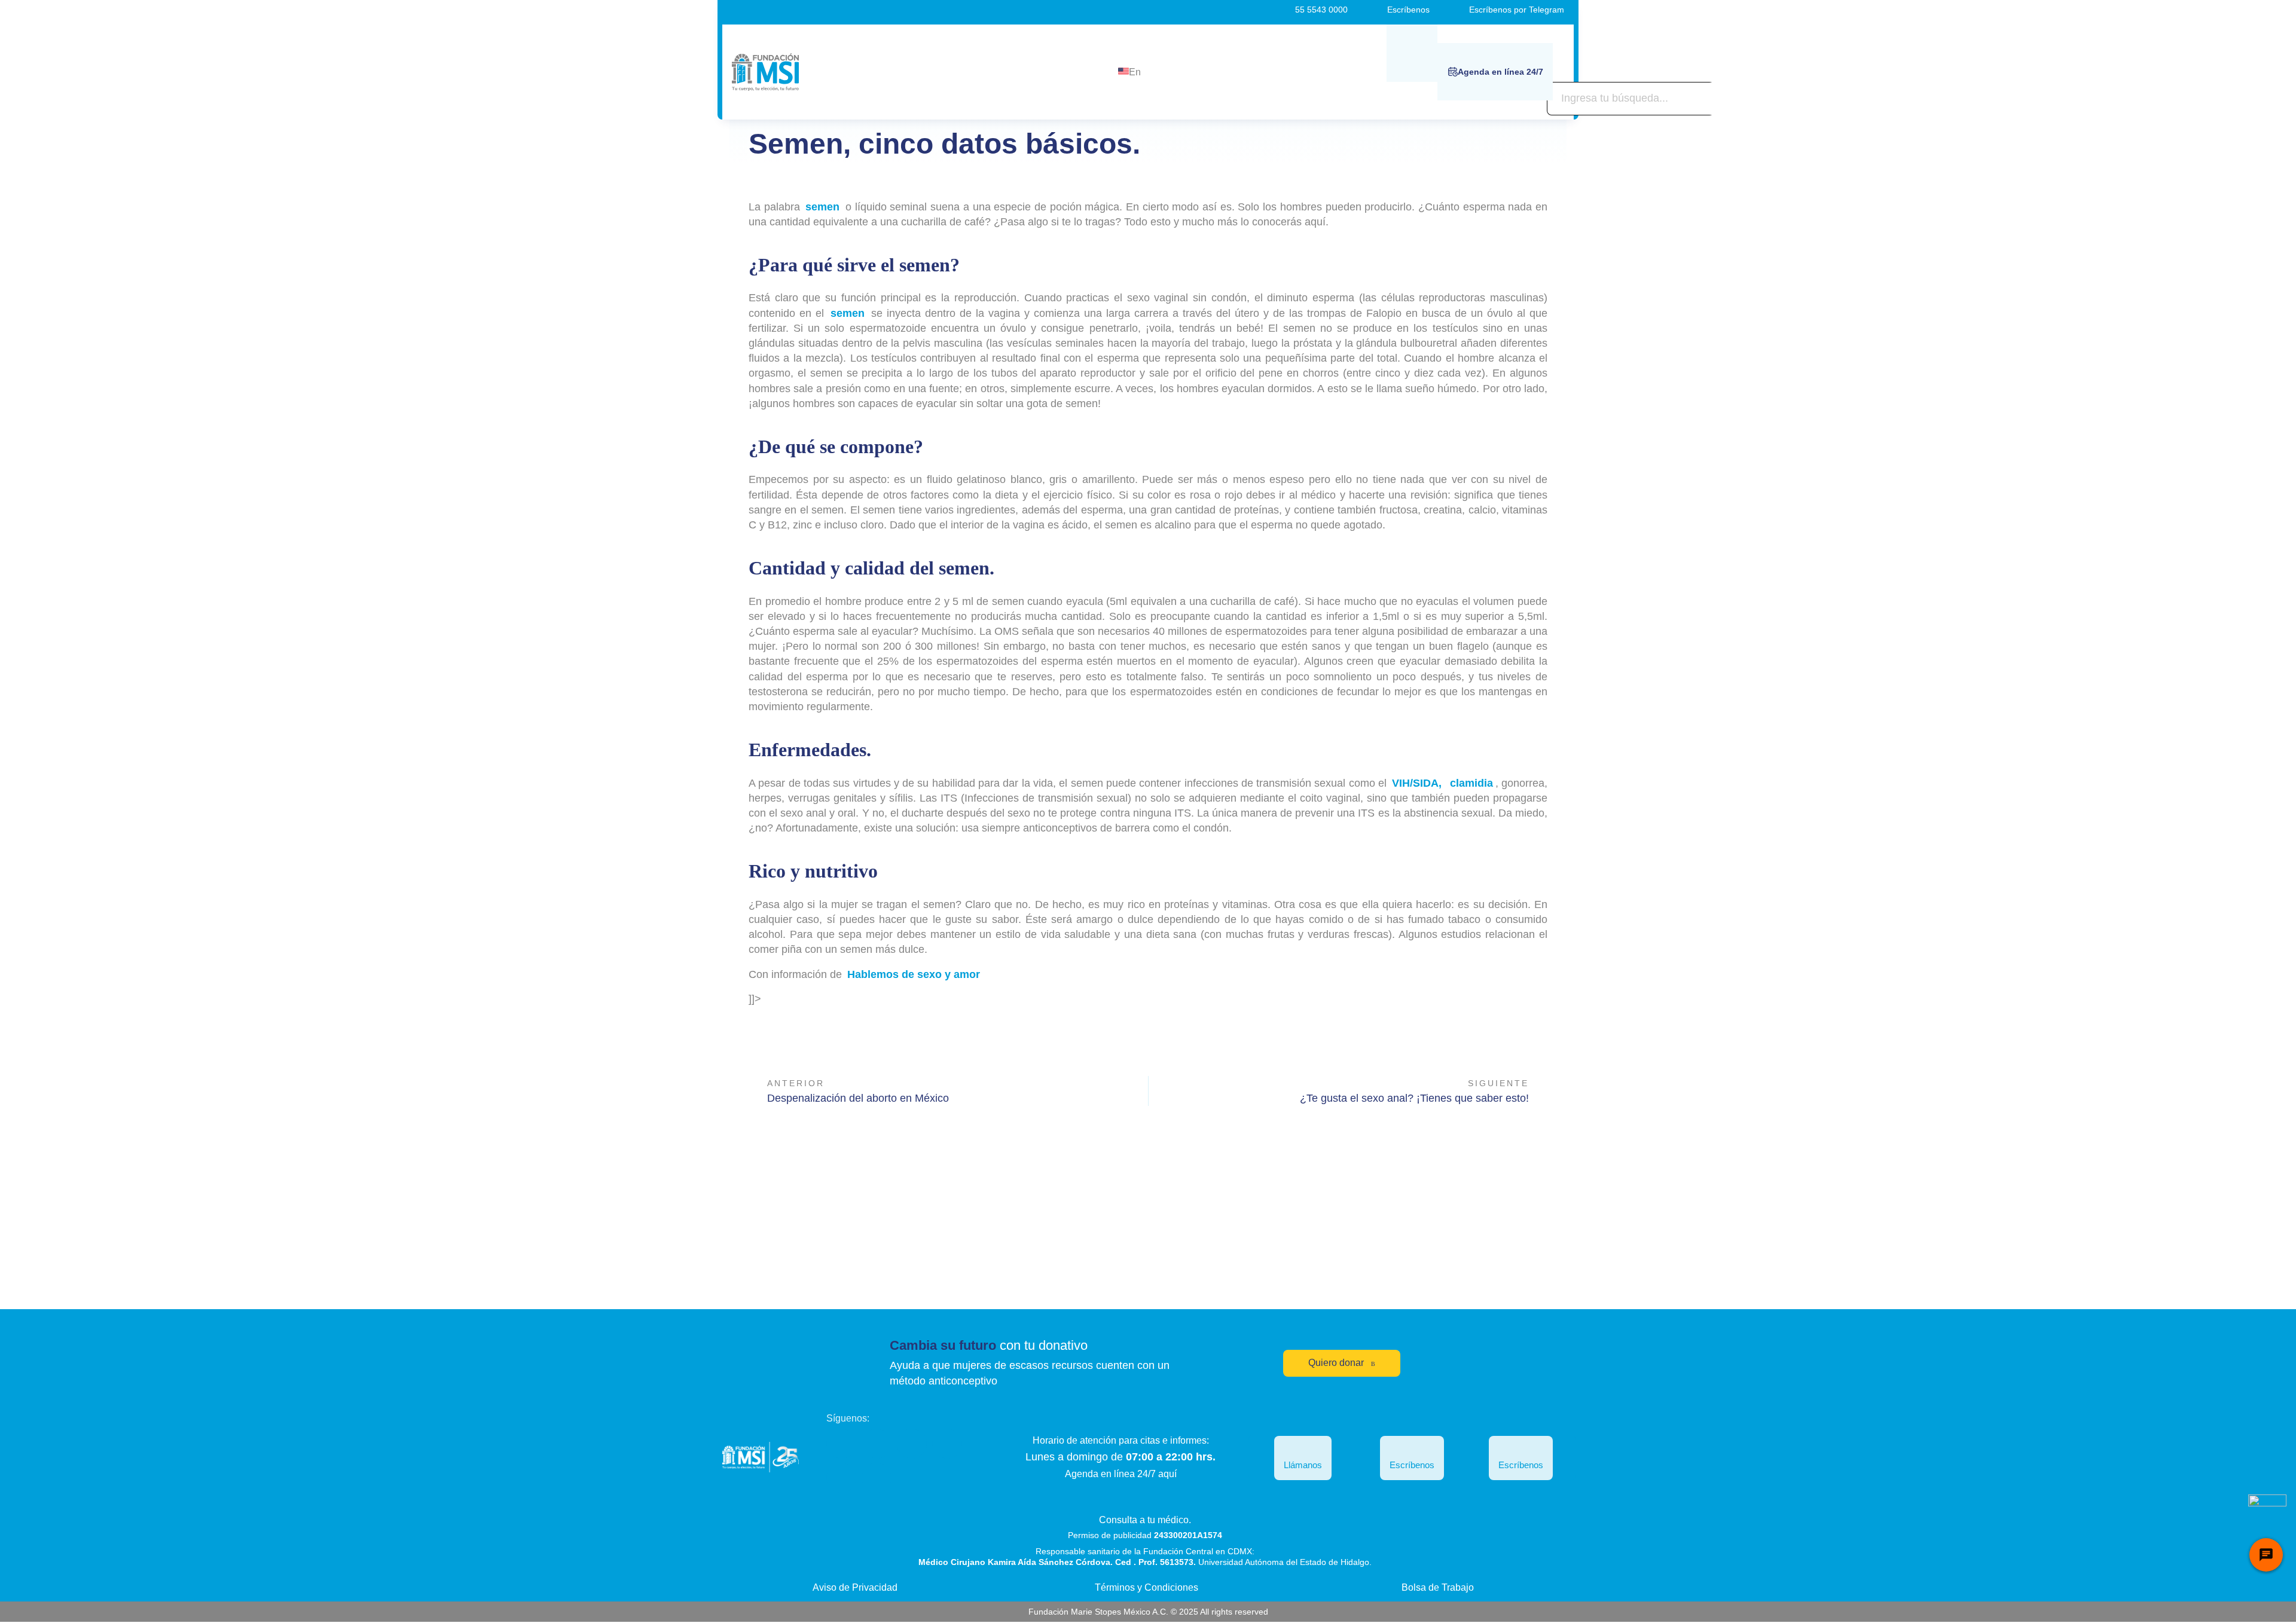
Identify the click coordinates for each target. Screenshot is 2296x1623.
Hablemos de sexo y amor (912, 974)
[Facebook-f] (841, 1444)
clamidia (1471, 783)
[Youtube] (947, 1444)
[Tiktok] (841, 1478)
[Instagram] (912, 1444)
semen (824, 207)
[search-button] (1412, 53)
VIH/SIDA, (1415, 783)
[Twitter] (877, 1444)
